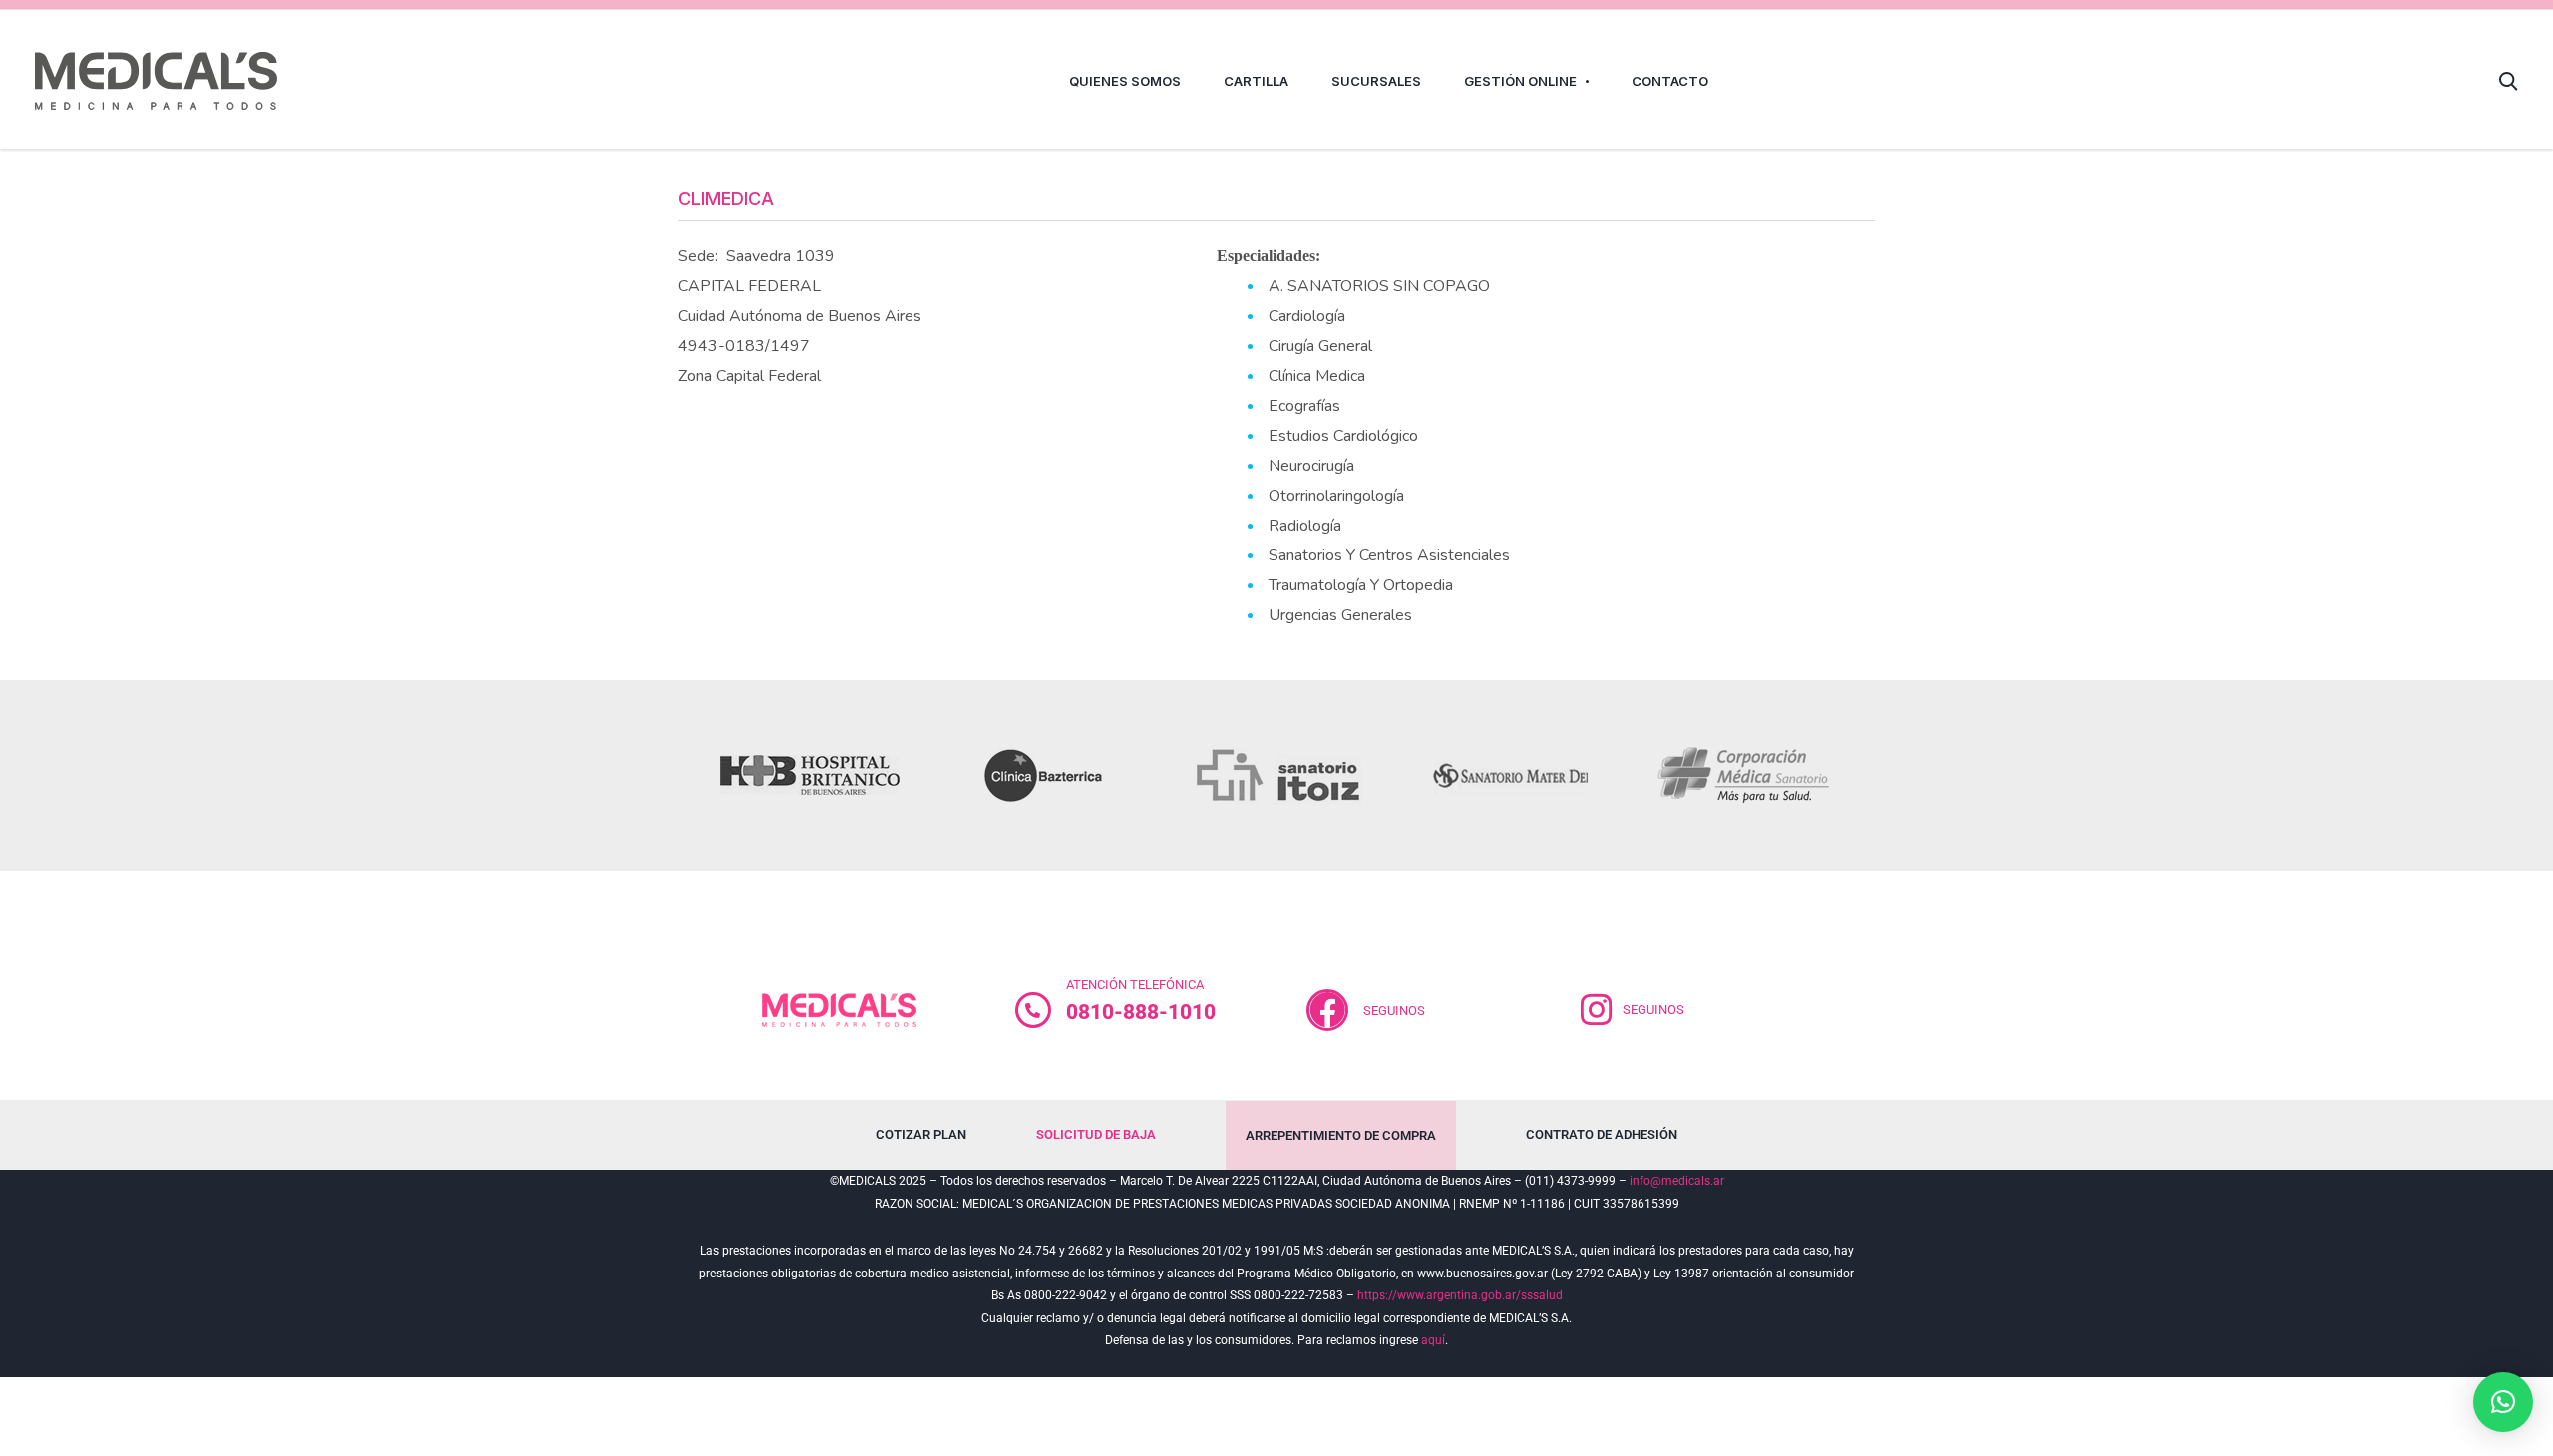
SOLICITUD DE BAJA (1096, 1134)
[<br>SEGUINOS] (1327, 1010)
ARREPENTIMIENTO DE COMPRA (1341, 1135)
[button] (2503, 1402)
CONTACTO (1670, 81)
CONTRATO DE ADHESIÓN (1602, 1134)
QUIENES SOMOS (1125, 81)
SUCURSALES (1376, 81)
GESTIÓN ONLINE (1520, 81)
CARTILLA (1256, 81)
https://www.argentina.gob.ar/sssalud (1460, 1295)
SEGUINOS (1394, 1011)
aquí (1433, 1340)
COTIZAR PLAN (921, 1134)
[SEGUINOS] (1597, 1010)
